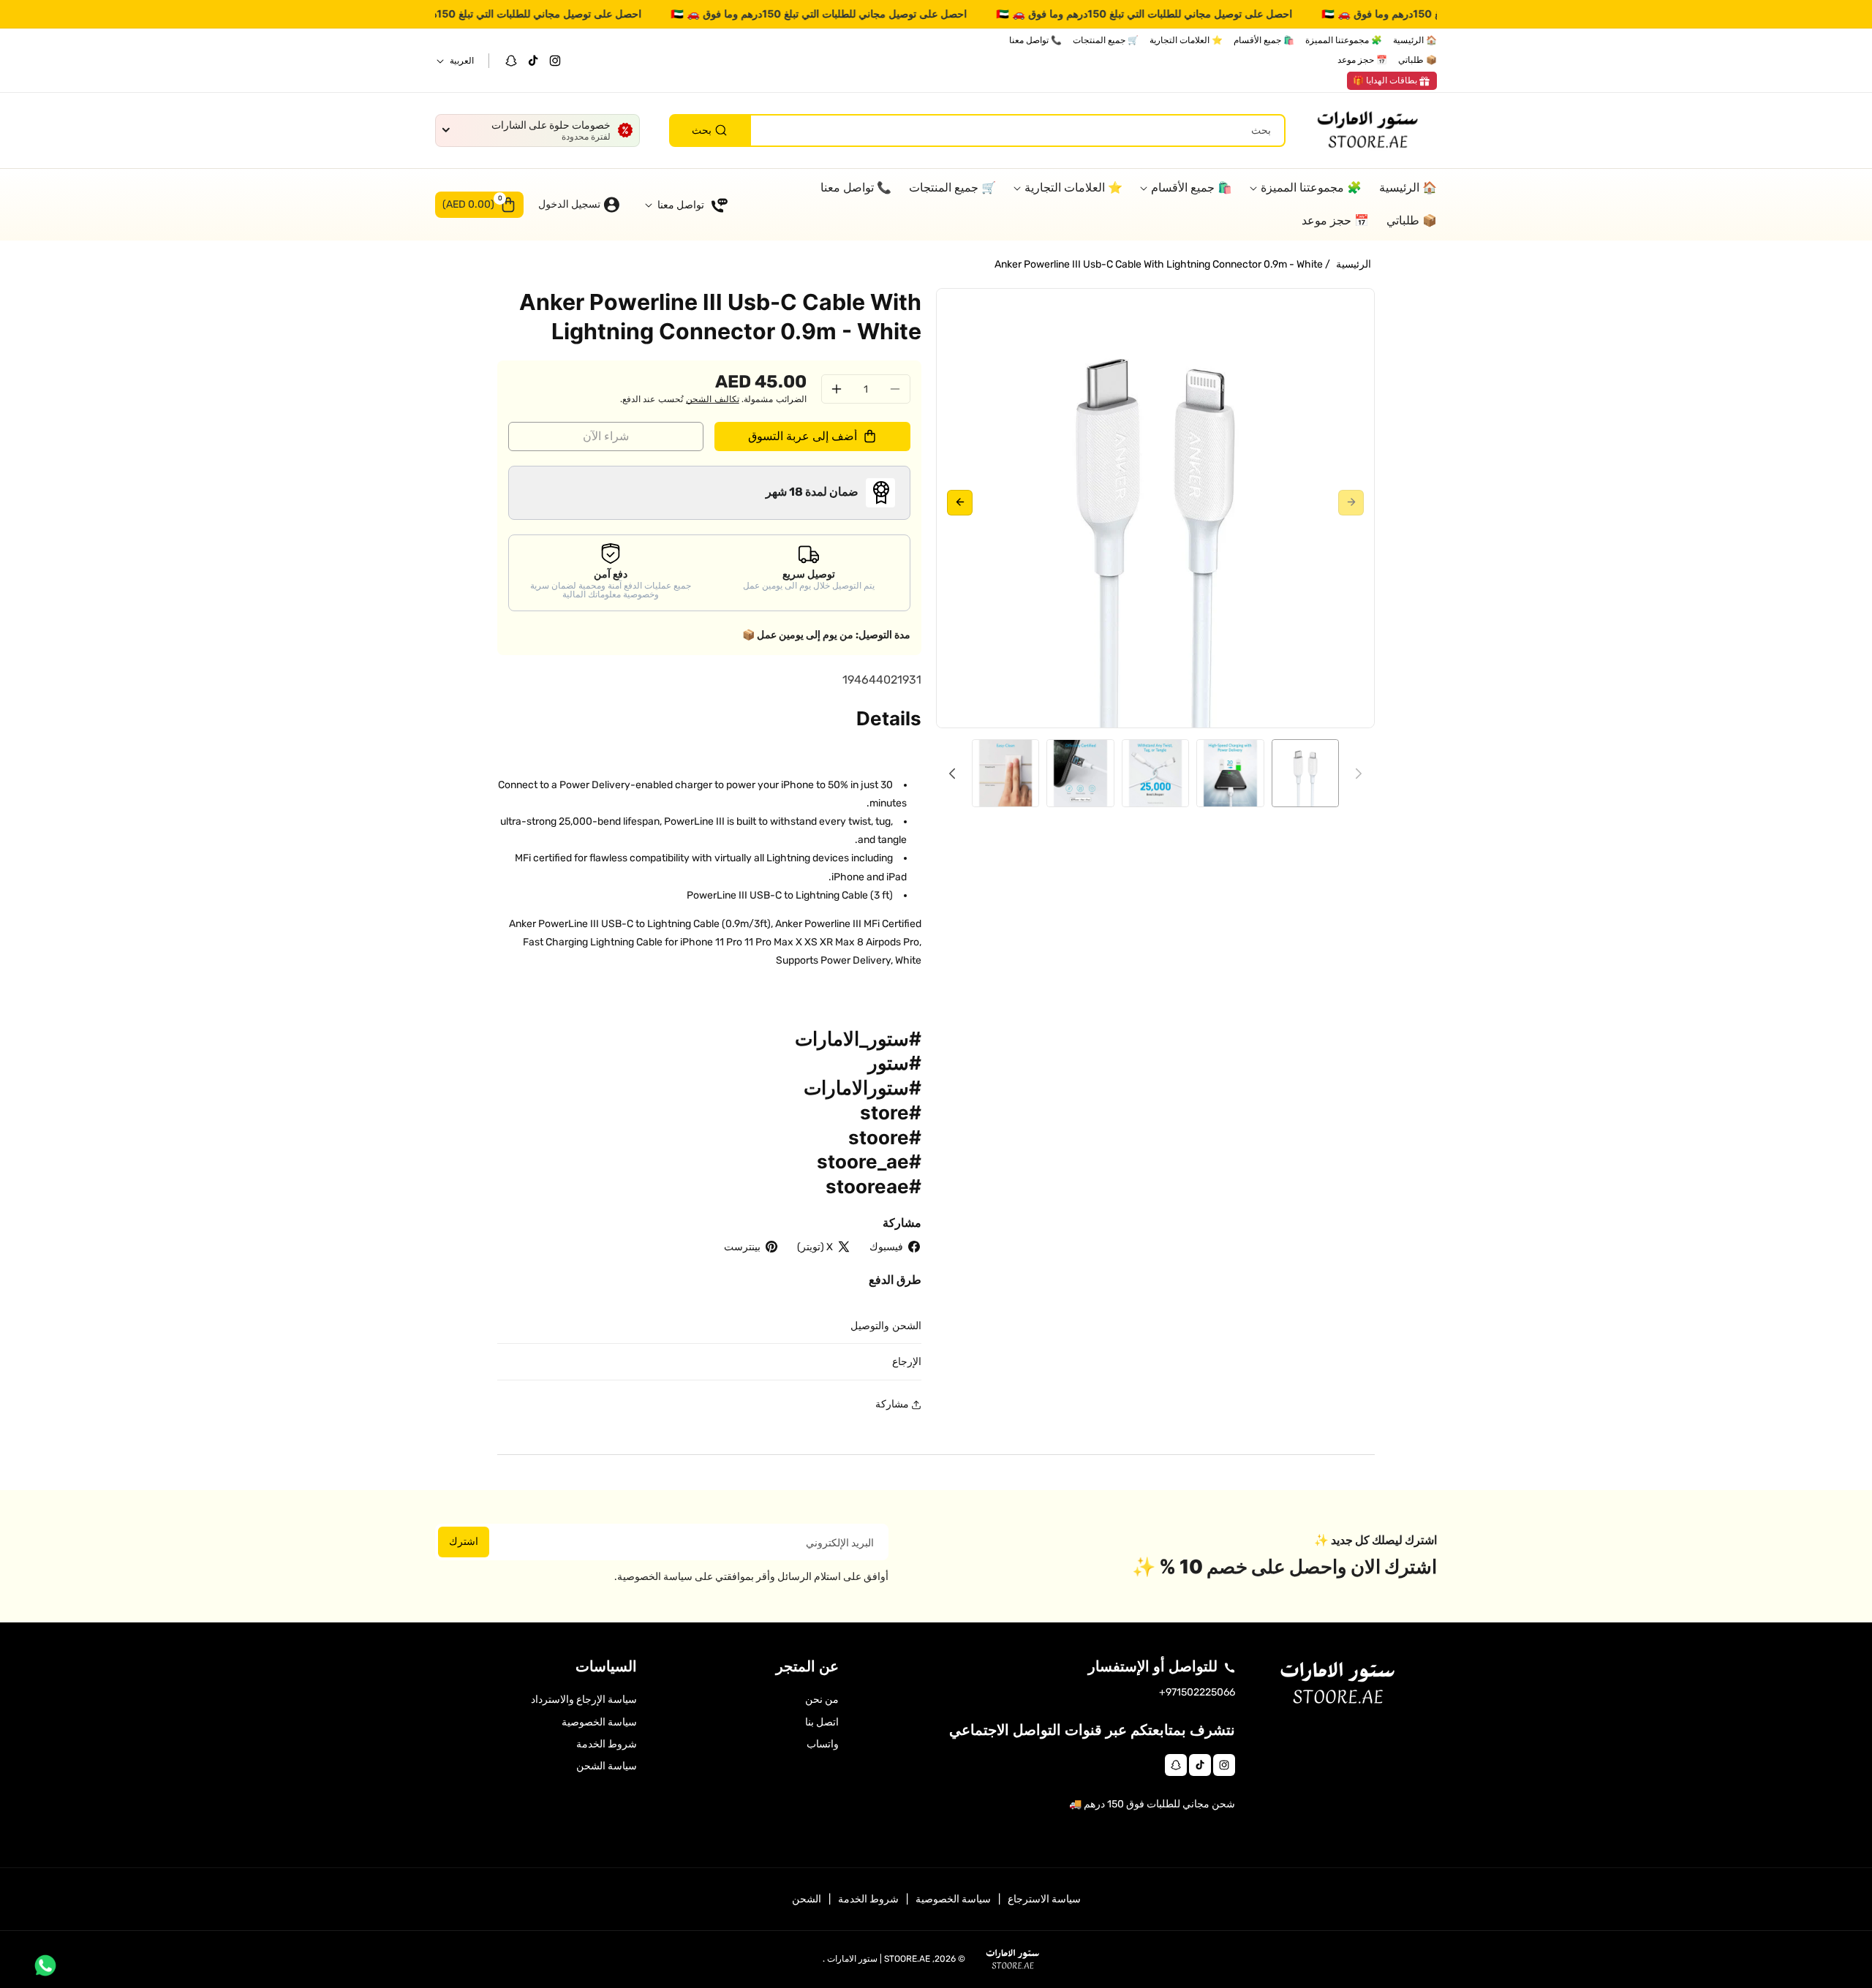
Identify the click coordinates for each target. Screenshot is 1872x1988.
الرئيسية (1354, 264)
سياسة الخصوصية (599, 1722)
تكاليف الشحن (713, 399)
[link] (1392, 81)
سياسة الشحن (607, 1766)
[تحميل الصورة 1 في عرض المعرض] (1305, 773)
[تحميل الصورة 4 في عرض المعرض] (1080, 773)
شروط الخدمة (607, 1744)
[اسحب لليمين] (960, 503)
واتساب (823, 1744)
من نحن (822, 1700)
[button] (479, 205)
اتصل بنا (822, 1722)
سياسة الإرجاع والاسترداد (584, 1700)
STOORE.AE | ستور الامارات (879, 1959)
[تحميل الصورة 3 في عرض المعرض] (1155, 773)
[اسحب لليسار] (1351, 503)
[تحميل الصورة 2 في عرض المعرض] (1230, 773)
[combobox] (977, 131)
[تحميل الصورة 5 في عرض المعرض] (1005, 773)
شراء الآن (606, 436)
